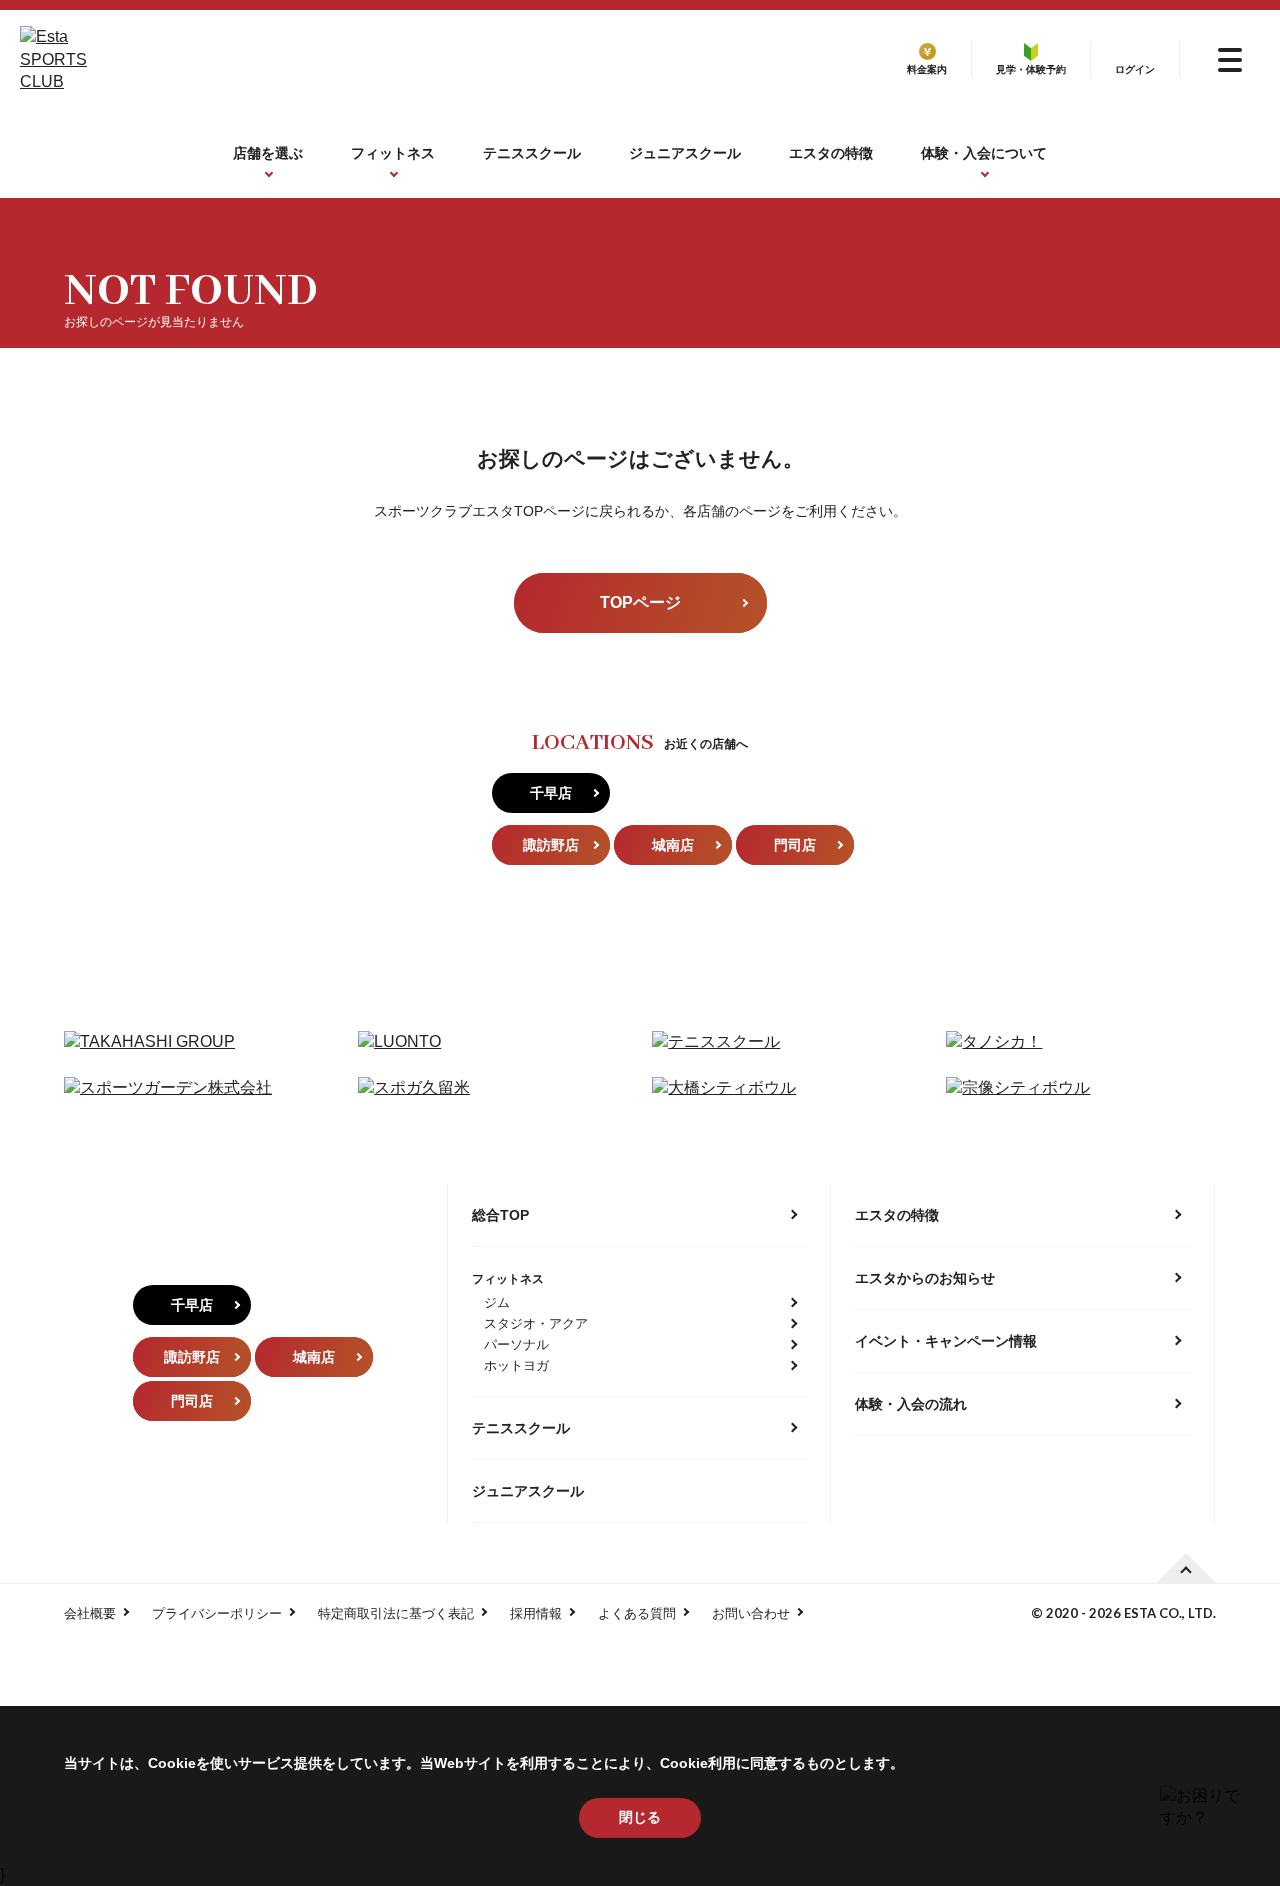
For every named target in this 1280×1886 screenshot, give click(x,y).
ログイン (1135, 69)
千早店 (551, 793)
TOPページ (640, 602)
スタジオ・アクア (536, 1323)
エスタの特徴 (831, 153)
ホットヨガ (516, 1365)
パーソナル (516, 1344)
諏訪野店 (551, 845)
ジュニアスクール (685, 153)
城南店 (673, 845)
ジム (497, 1302)
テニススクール (532, 153)
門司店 (795, 845)
